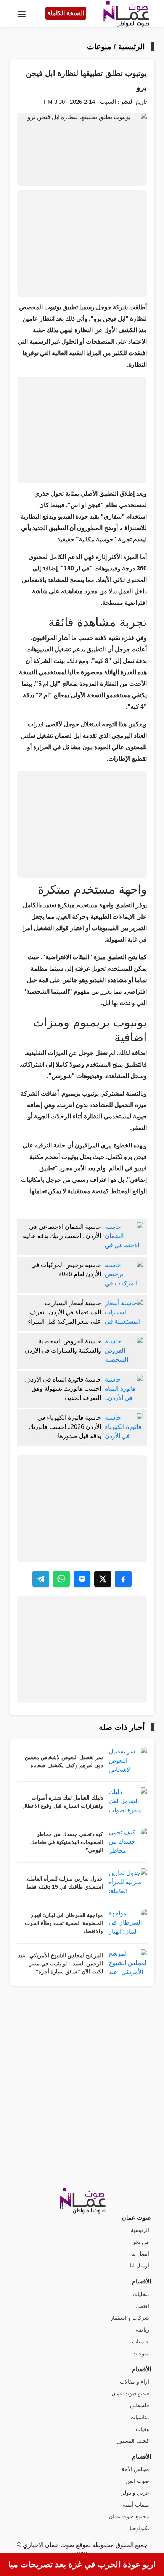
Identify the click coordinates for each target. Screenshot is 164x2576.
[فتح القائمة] (22, 13)
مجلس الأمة (135, 2469)
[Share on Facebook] (123, 1579)
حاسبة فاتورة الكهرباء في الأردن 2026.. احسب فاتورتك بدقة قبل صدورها (65, 1427)
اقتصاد (142, 2306)
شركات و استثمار (130, 2318)
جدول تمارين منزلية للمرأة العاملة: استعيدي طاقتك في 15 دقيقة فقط (64, 1883)
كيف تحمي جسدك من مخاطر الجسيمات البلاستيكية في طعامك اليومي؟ (67, 1842)
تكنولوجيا (139, 2528)
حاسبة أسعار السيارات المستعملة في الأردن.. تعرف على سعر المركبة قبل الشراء (64, 1312)
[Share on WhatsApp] (61, 1579)
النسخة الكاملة (66, 13)
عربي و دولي (135, 2493)
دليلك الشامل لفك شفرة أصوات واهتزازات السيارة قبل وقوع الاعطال (63, 1802)
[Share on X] (103, 1579)
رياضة (142, 2330)
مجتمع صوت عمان (129, 2517)
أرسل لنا (140, 2266)
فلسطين (140, 2406)
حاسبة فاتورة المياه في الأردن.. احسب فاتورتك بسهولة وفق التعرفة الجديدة (62, 1389)
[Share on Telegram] (41, 1579)
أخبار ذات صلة (122, 1727)
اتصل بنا (140, 2254)
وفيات (142, 2429)
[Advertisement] (82, 244)
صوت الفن (137, 2481)
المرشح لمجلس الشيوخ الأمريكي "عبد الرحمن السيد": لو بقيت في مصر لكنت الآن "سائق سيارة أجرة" (60, 1964)
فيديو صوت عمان (130, 2394)
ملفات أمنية (136, 2505)
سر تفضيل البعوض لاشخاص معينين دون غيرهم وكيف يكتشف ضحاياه (64, 1762)
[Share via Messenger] (82, 1579)
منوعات (99, 47)
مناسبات (140, 2417)
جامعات (141, 2342)
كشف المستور (133, 2441)
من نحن (140, 2242)
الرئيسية (132, 47)
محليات (141, 2294)
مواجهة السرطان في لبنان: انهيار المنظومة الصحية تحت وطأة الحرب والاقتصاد (64, 1923)
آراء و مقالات (134, 2382)
